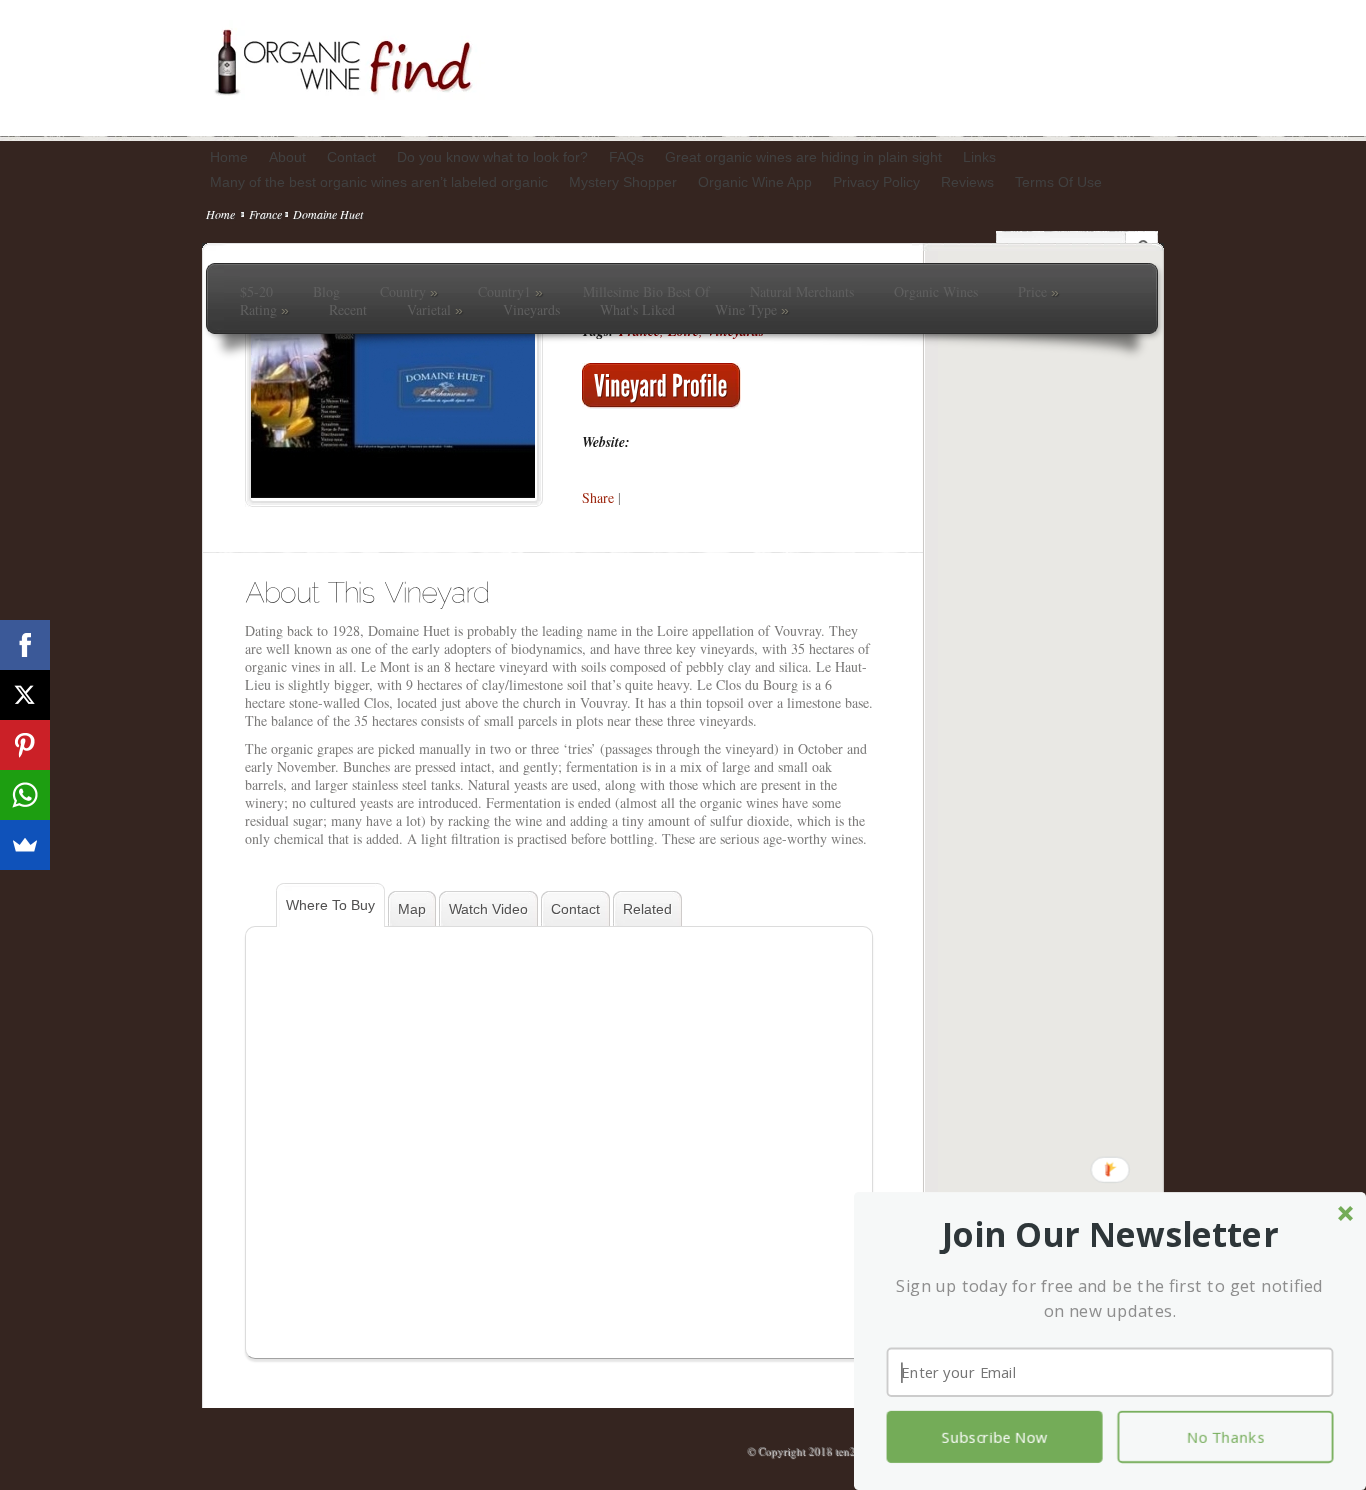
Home (220, 214)
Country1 (510, 292)
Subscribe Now (994, 1437)
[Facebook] (25, 645)
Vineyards (531, 310)
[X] (25, 695)
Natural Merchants (802, 292)
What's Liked (637, 310)
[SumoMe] (25, 845)
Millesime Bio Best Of (646, 292)
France (265, 214)
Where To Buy (330, 905)
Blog (326, 292)
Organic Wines (936, 292)
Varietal (435, 310)
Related (647, 909)
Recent (348, 310)
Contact (575, 909)
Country (409, 292)
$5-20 (256, 292)
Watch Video (488, 909)
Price (1038, 292)
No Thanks (1225, 1437)
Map (412, 909)
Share (598, 497)
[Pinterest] (25, 745)
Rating (264, 310)
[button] (1110, 1235)
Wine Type (752, 310)
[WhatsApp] (25, 795)
